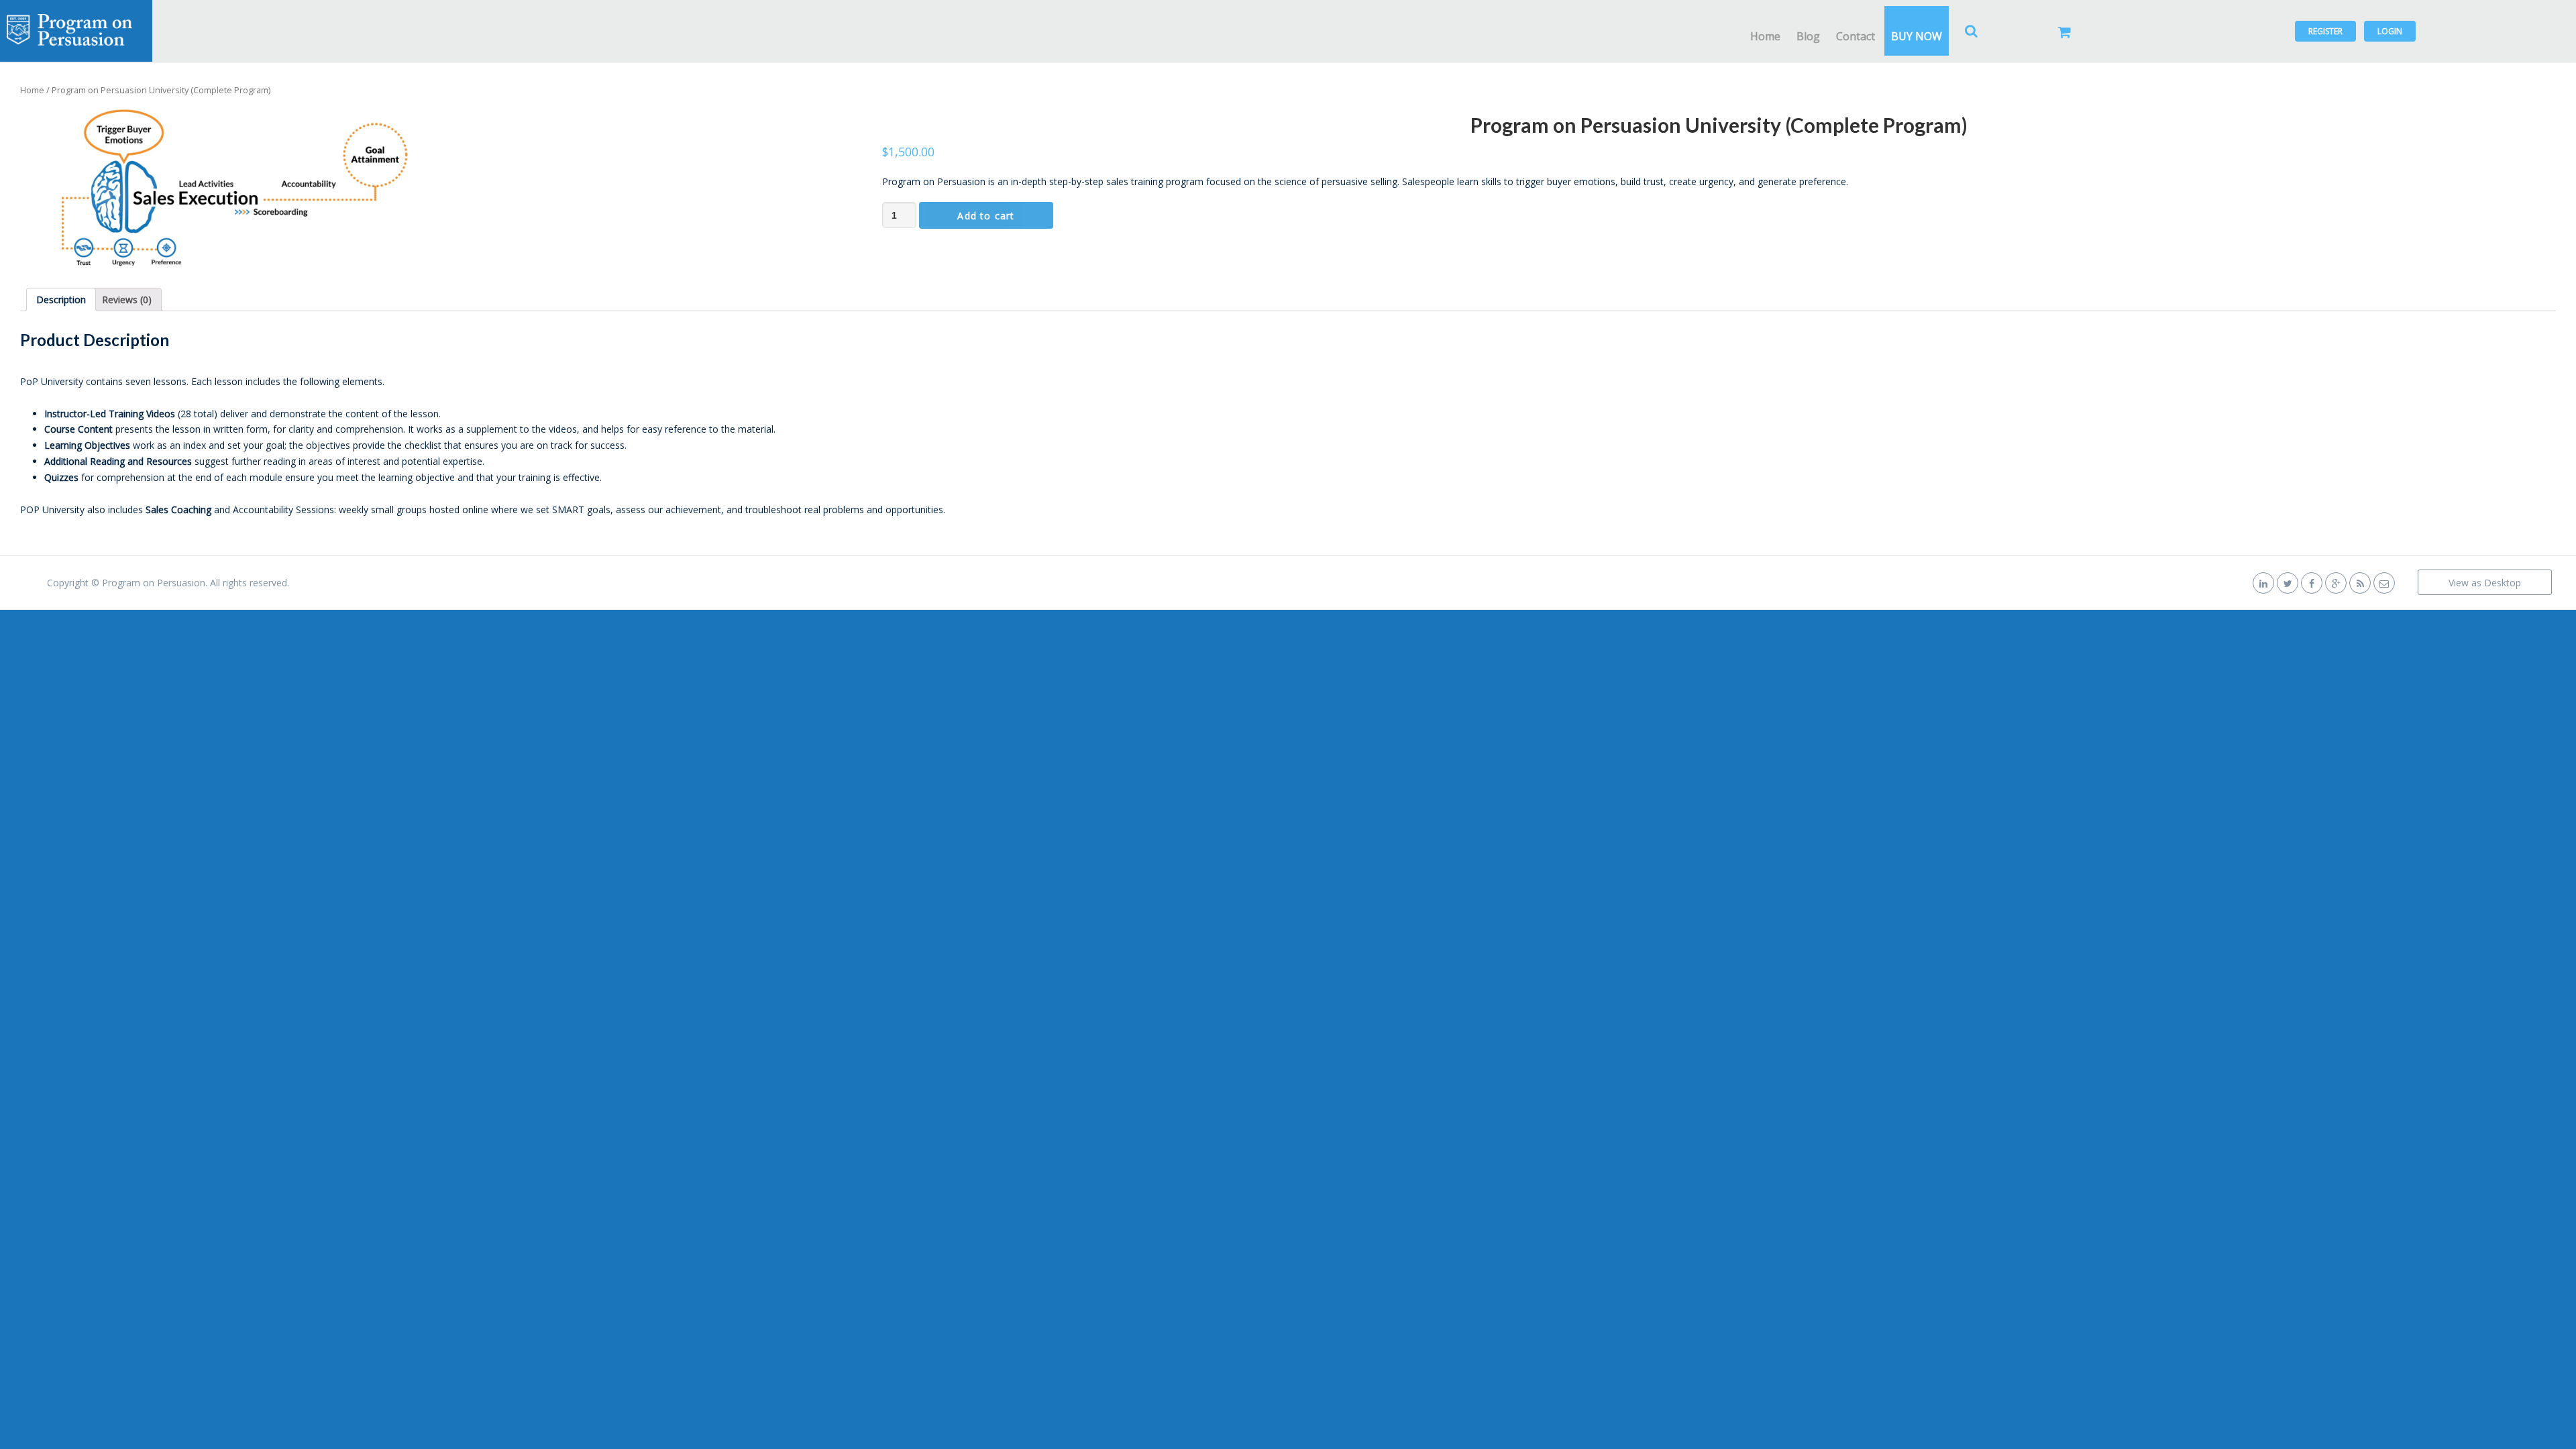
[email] (2384, 583)
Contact (1856, 36)
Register (2325, 31)
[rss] (2360, 583)
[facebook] (2312, 583)
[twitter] (2288, 583)
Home (1765, 36)
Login (2390, 31)
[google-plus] (2336, 583)
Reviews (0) (127, 300)
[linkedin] (2263, 583)
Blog (1808, 36)
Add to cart (986, 216)
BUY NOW (1917, 36)
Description (61, 300)
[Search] (1972, 31)
